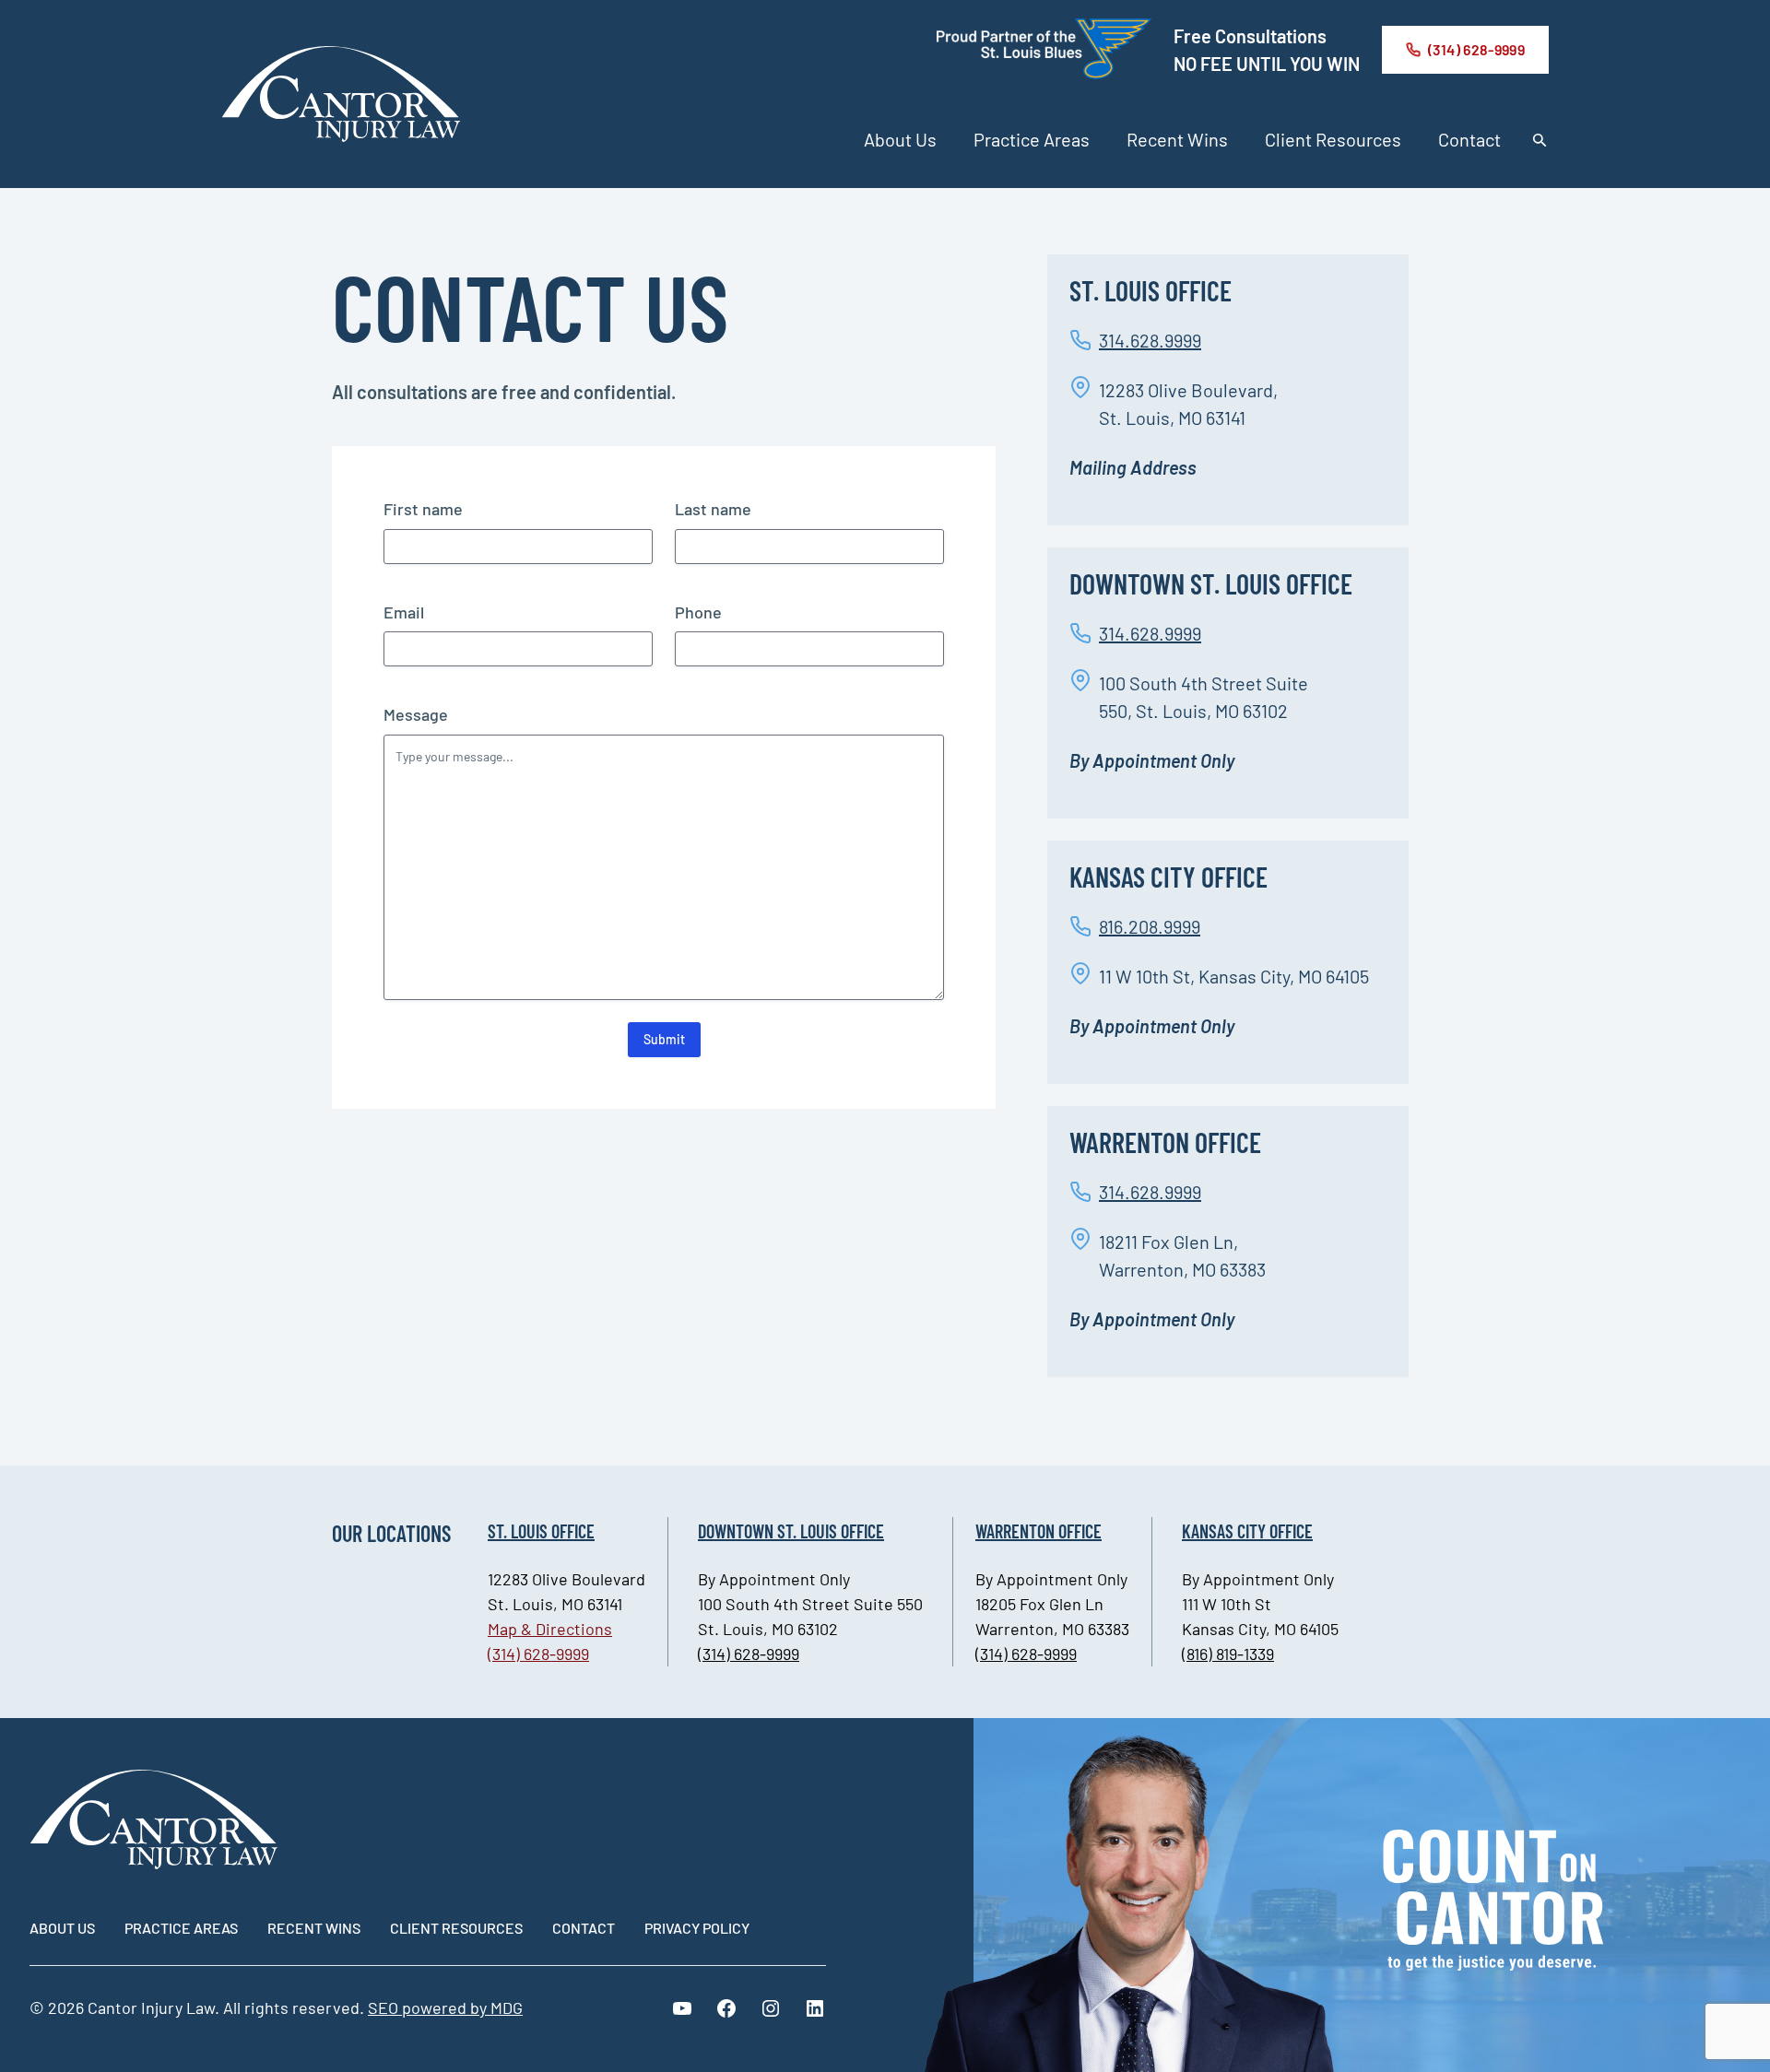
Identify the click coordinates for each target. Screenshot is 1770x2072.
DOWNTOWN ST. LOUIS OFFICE (791, 1531)
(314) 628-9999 (1476, 49)
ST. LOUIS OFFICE (541, 1531)
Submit (664, 1039)
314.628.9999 (1150, 340)
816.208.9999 (1150, 926)
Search (1540, 140)
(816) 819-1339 (1228, 1654)
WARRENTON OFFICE (1038, 1531)
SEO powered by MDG (445, 2007)
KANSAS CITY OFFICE (1247, 1531)
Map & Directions (550, 1629)
